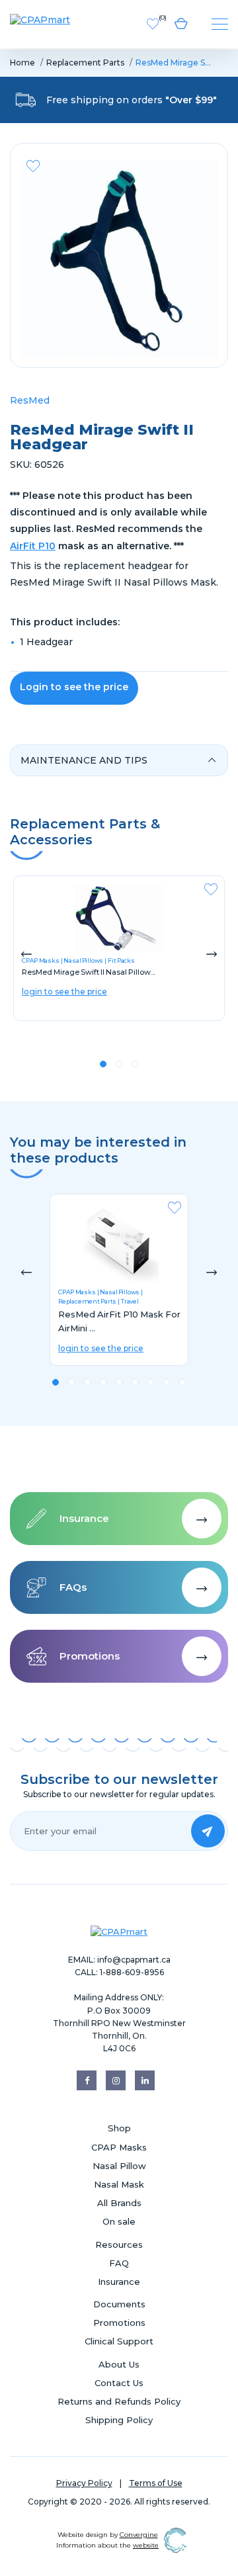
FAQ (119, 2263)
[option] (119, 259)
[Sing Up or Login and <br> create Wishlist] (33, 166)
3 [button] (135, 1064)
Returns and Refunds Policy (119, 2401)
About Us (119, 2364)
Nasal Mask (119, 2184)
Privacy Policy (84, 2483)
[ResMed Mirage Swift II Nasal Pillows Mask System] (119, 918)
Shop (119, 2128)
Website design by (108, 2535)
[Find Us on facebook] (87, 2080)
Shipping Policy (119, 2420)
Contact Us (119, 2383)
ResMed (30, 400)
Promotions (119, 2323)
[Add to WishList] (211, 894)
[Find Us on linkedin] (145, 2080)
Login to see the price (74, 687)
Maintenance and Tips (84, 760)
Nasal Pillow (119, 2166)
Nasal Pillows (83, 960)
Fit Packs (121, 960)
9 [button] (182, 1382)
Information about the (107, 2545)
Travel (130, 1301)
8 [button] (167, 1382)
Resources (119, 2244)
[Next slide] (212, 954)
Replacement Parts (85, 63)
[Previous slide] (26, 954)
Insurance (119, 2282)
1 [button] (103, 1064)
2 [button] (119, 1064)
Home (22, 63)
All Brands (119, 2203)
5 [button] (119, 1382)
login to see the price (64, 992)
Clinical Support (119, 2341)
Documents (119, 2304)
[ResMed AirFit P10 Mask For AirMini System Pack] (119, 1243)
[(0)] (153, 23)
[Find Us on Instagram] (116, 2080)
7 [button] (151, 1382)
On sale (119, 2221)
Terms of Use (156, 2483)
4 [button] (103, 1382)
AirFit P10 (33, 546)
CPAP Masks (77, 1292)
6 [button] (135, 1382)
